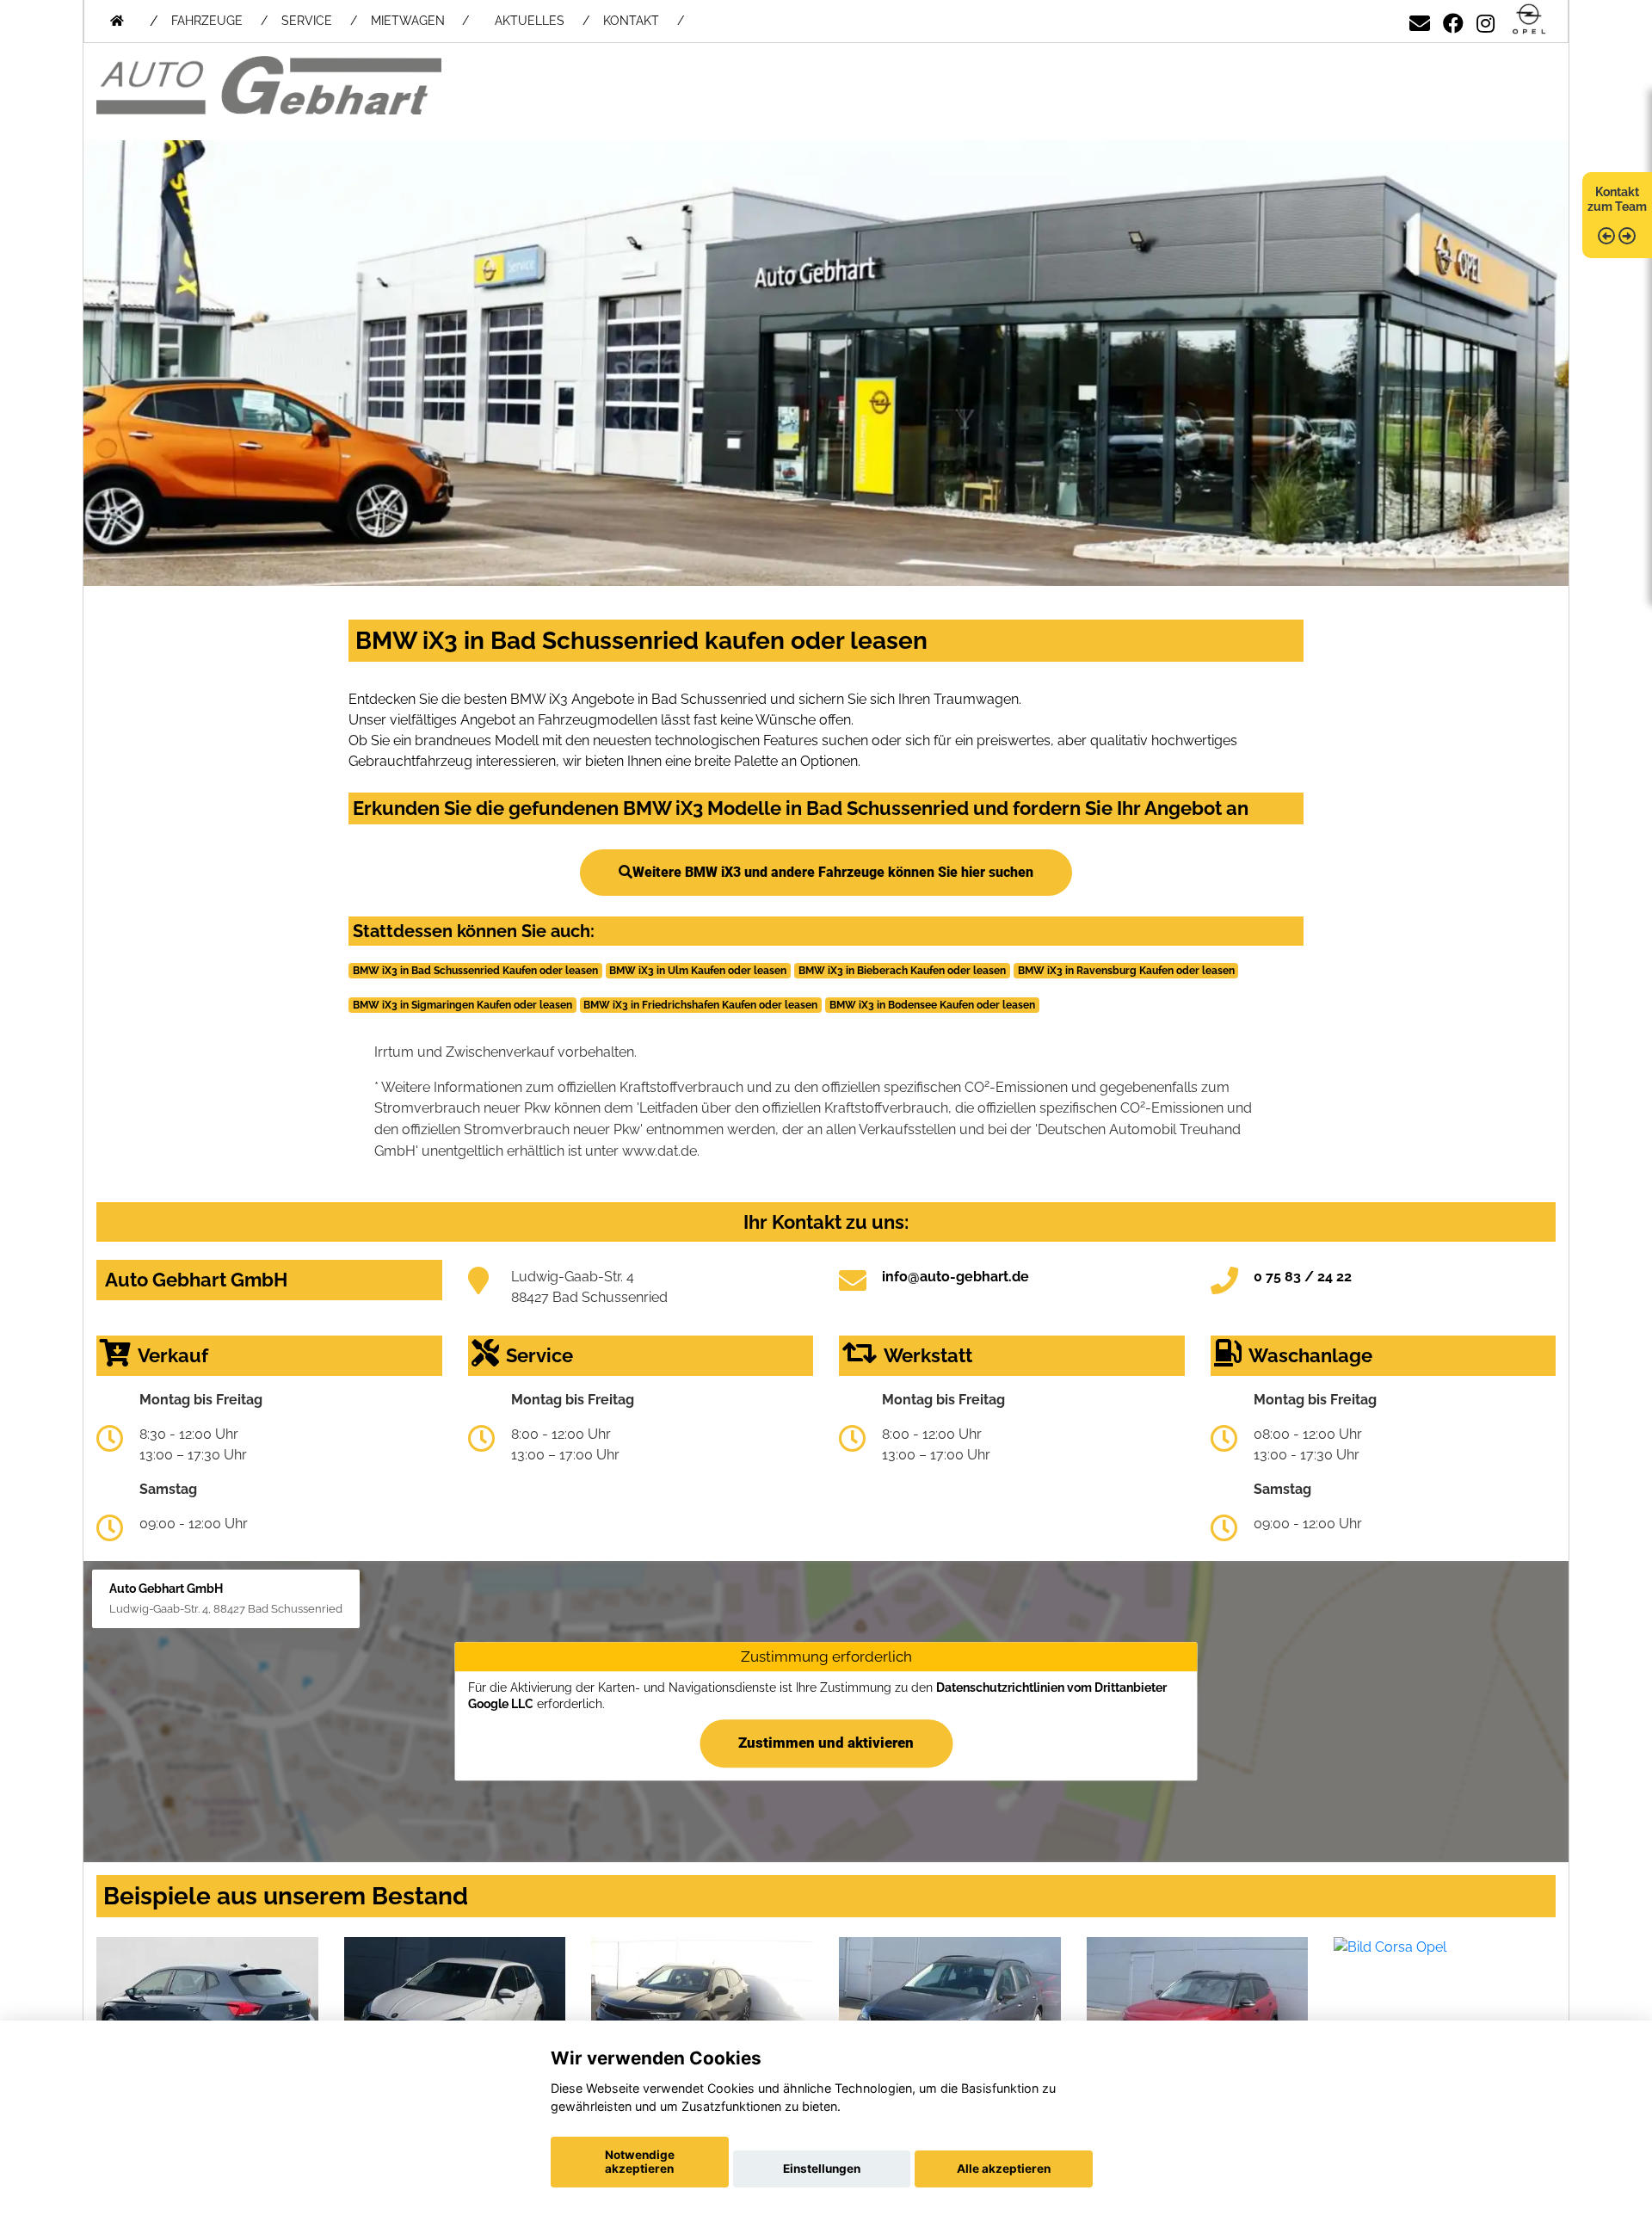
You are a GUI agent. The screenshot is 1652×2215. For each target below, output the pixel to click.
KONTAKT (631, 21)
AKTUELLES (530, 21)
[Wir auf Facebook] (1453, 20)
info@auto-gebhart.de (955, 1277)
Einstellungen (822, 2169)
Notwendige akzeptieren (640, 2162)
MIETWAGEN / (420, 21)
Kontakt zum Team (1617, 199)
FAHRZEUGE (207, 21)
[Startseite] (1529, 20)
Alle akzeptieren (1004, 2169)
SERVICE (307, 21)
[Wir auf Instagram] (1486, 20)
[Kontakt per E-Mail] (1420, 20)
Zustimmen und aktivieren (826, 1743)
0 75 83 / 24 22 (1303, 1277)
